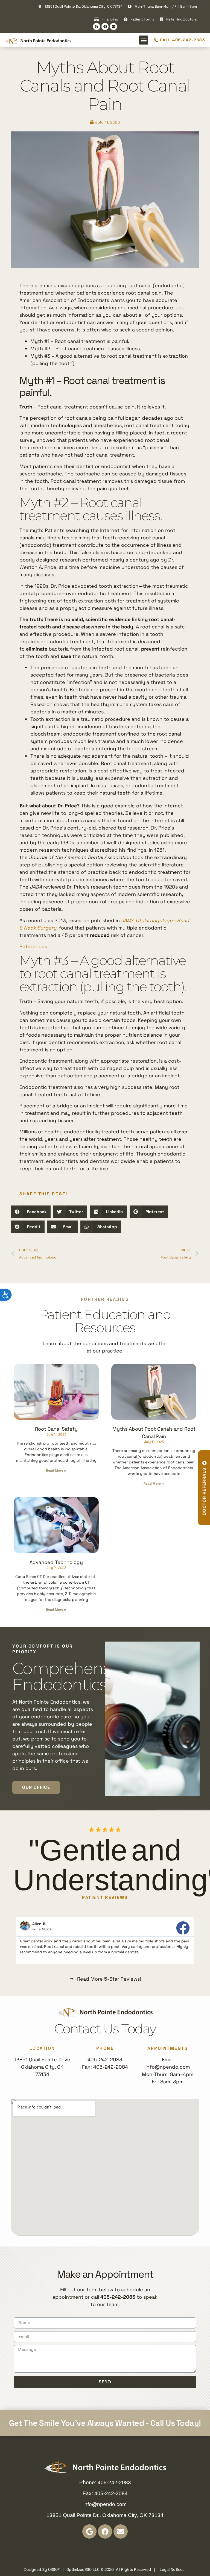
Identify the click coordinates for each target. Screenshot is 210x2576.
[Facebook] (105, 27)
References (33, 946)
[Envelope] (113, 27)
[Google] (97, 27)
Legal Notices (172, 2569)
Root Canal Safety (56, 1429)
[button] (144, 40)
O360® (54, 2569)
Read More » (56, 1471)
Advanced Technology (56, 1562)
